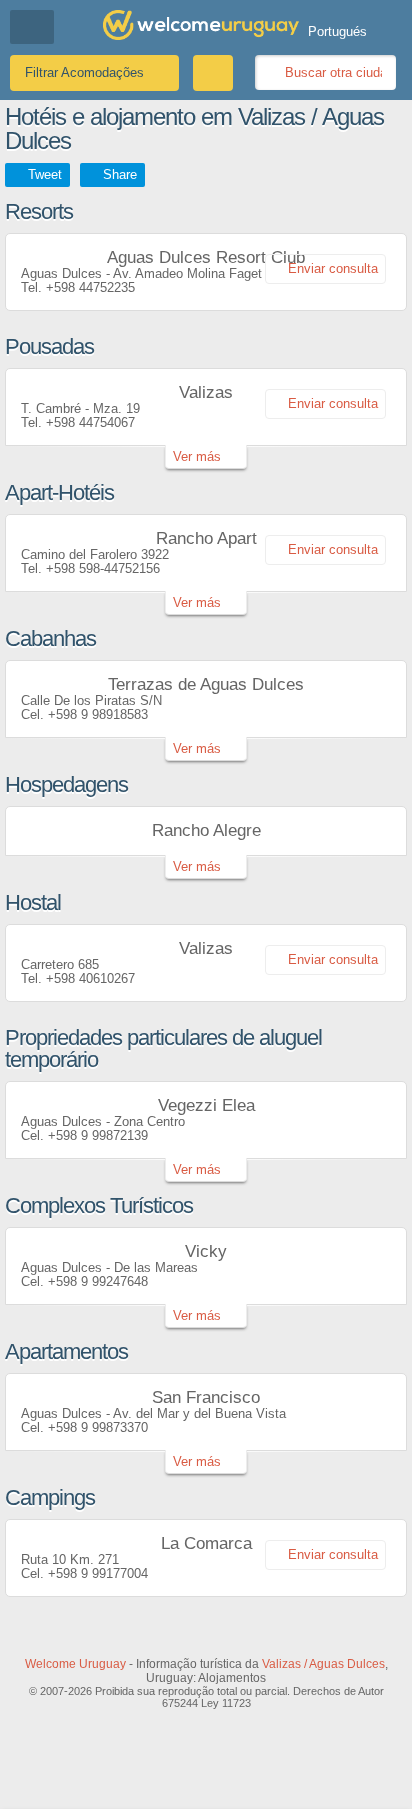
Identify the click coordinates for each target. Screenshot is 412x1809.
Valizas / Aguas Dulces (323, 1664)
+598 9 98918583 (98, 714)
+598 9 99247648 (98, 1281)
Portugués (337, 31)
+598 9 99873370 (98, 1427)
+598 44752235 (90, 287)
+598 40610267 (90, 978)
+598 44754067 (90, 422)
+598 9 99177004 (98, 1573)
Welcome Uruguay (75, 1664)
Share (120, 174)
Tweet (45, 174)
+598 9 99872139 (98, 1135)
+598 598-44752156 (103, 568)
